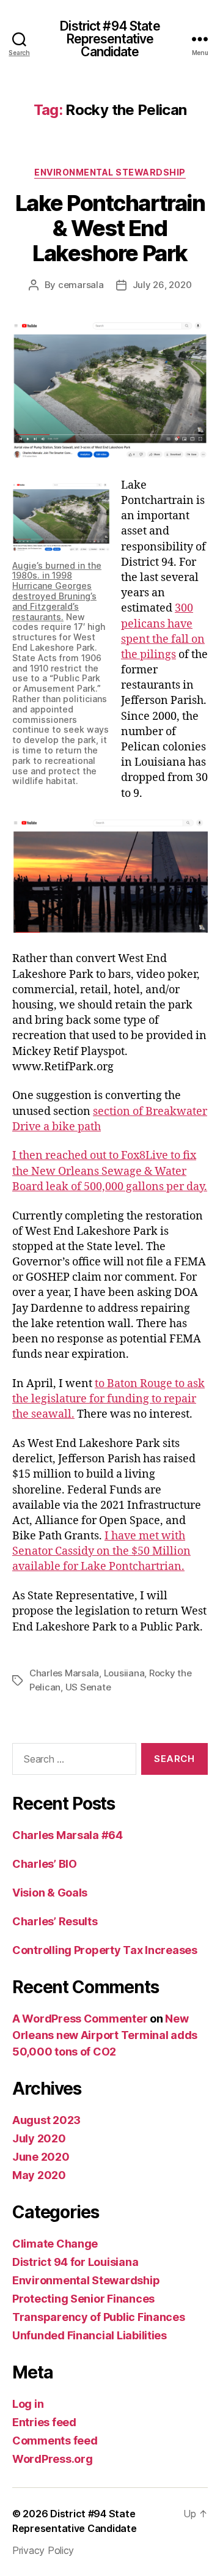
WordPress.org (53, 2459)
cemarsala (81, 285)
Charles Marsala (64, 1673)
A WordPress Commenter (80, 2019)
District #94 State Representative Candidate (110, 39)
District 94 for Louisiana (75, 2262)
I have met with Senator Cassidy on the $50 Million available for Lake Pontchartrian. (101, 1551)
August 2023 (46, 2120)
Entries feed (44, 2422)
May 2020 (39, 2175)
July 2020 (39, 2138)
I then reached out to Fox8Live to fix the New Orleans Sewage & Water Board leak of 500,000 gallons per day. (110, 1171)
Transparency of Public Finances (99, 2317)
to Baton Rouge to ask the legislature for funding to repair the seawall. (108, 1399)
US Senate (88, 1687)
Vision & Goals (50, 1893)
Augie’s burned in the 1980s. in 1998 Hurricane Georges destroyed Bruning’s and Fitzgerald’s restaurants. (57, 591)
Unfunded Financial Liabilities (90, 2335)
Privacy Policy (43, 2550)
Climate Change (55, 2244)
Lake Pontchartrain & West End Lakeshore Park (110, 228)
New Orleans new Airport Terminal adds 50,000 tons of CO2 (105, 2035)
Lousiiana (124, 1673)
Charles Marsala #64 (68, 1835)
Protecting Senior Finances (83, 2299)
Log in (28, 2404)
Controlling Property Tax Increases (105, 1950)
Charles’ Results (55, 1921)
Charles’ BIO (45, 1864)
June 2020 (41, 2157)
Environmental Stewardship (110, 172)
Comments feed (55, 2441)
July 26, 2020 (162, 285)
